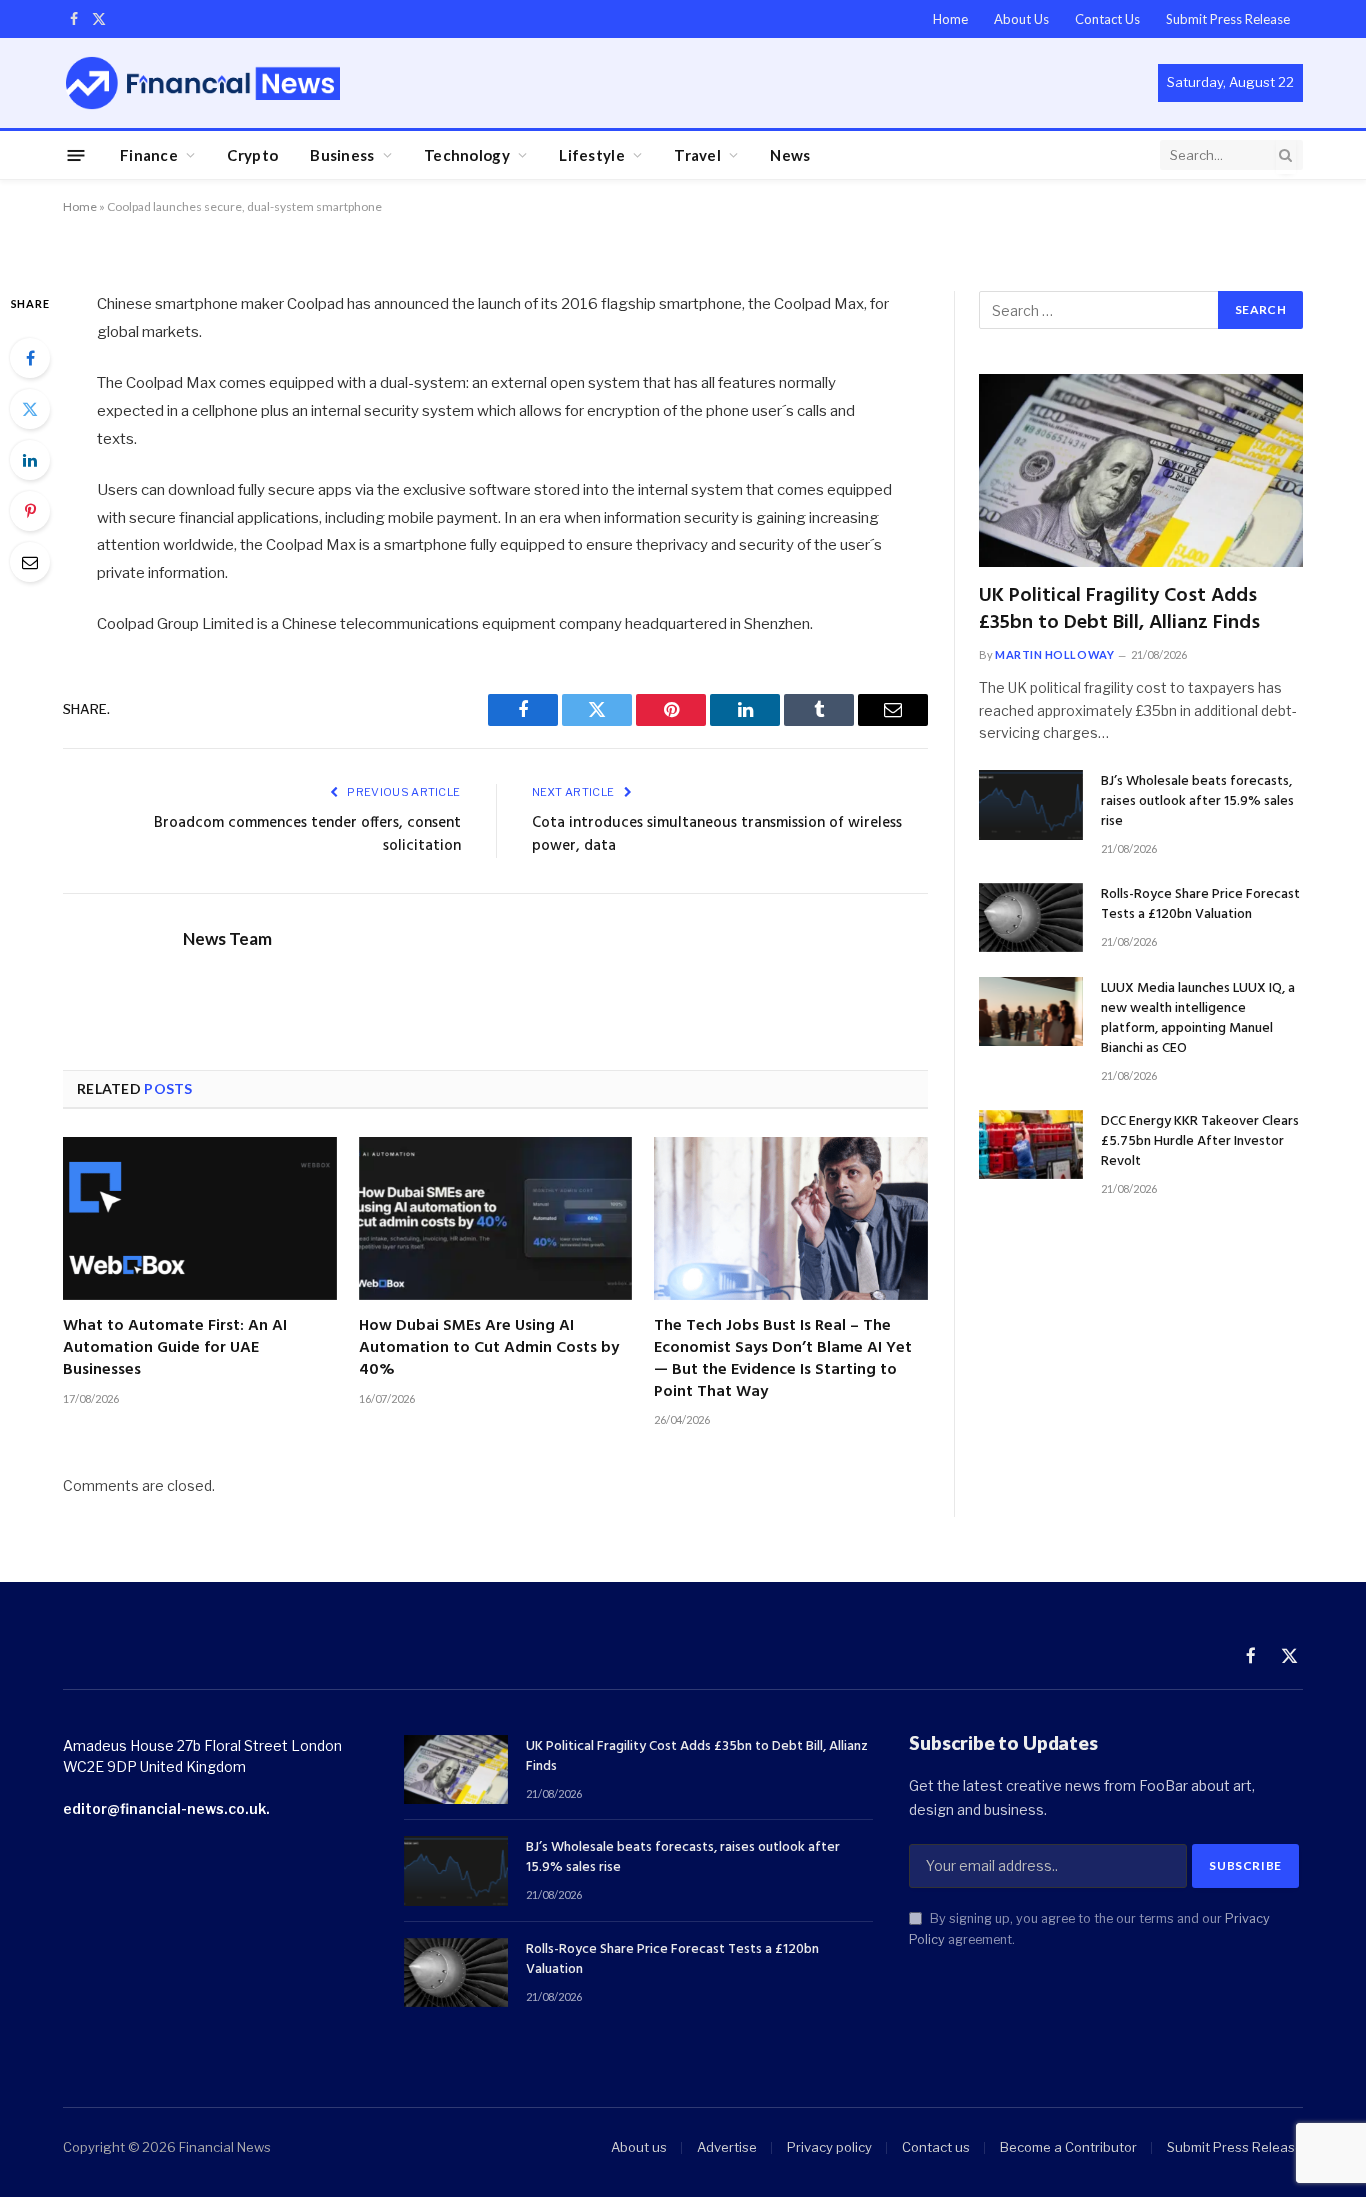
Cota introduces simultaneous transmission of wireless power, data (717, 835)
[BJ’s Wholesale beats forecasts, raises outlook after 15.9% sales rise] (1031, 804)
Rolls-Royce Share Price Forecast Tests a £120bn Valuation (1200, 905)
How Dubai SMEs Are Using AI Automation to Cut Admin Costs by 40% (489, 1348)
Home (950, 19)
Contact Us (1107, 19)
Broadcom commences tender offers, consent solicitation (307, 835)
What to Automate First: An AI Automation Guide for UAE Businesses (175, 1348)
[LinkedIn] (30, 460)
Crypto (252, 155)
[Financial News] (203, 82)
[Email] (30, 562)
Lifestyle (592, 155)
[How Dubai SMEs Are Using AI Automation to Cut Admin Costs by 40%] (496, 1218)
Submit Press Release (1228, 19)
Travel (697, 155)
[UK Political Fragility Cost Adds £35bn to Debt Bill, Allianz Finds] (1141, 470)
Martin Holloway (1054, 654)
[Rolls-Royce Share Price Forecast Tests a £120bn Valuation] (1031, 917)
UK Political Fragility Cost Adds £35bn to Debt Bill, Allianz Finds (1119, 610)
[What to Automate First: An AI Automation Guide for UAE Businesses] (200, 1218)
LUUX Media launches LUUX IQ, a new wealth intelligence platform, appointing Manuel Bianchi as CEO (1198, 1019)
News (790, 155)
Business (342, 155)
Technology (467, 155)
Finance (149, 155)
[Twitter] (30, 409)
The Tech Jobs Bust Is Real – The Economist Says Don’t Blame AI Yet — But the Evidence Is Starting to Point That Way (783, 1359)
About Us (1021, 19)
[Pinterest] (30, 511)
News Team (227, 939)
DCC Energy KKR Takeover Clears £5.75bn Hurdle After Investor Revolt (1200, 1142)
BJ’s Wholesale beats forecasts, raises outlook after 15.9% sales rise (1197, 802)
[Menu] (76, 154)
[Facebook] (30, 358)
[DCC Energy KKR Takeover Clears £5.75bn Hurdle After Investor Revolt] (1031, 1144)
